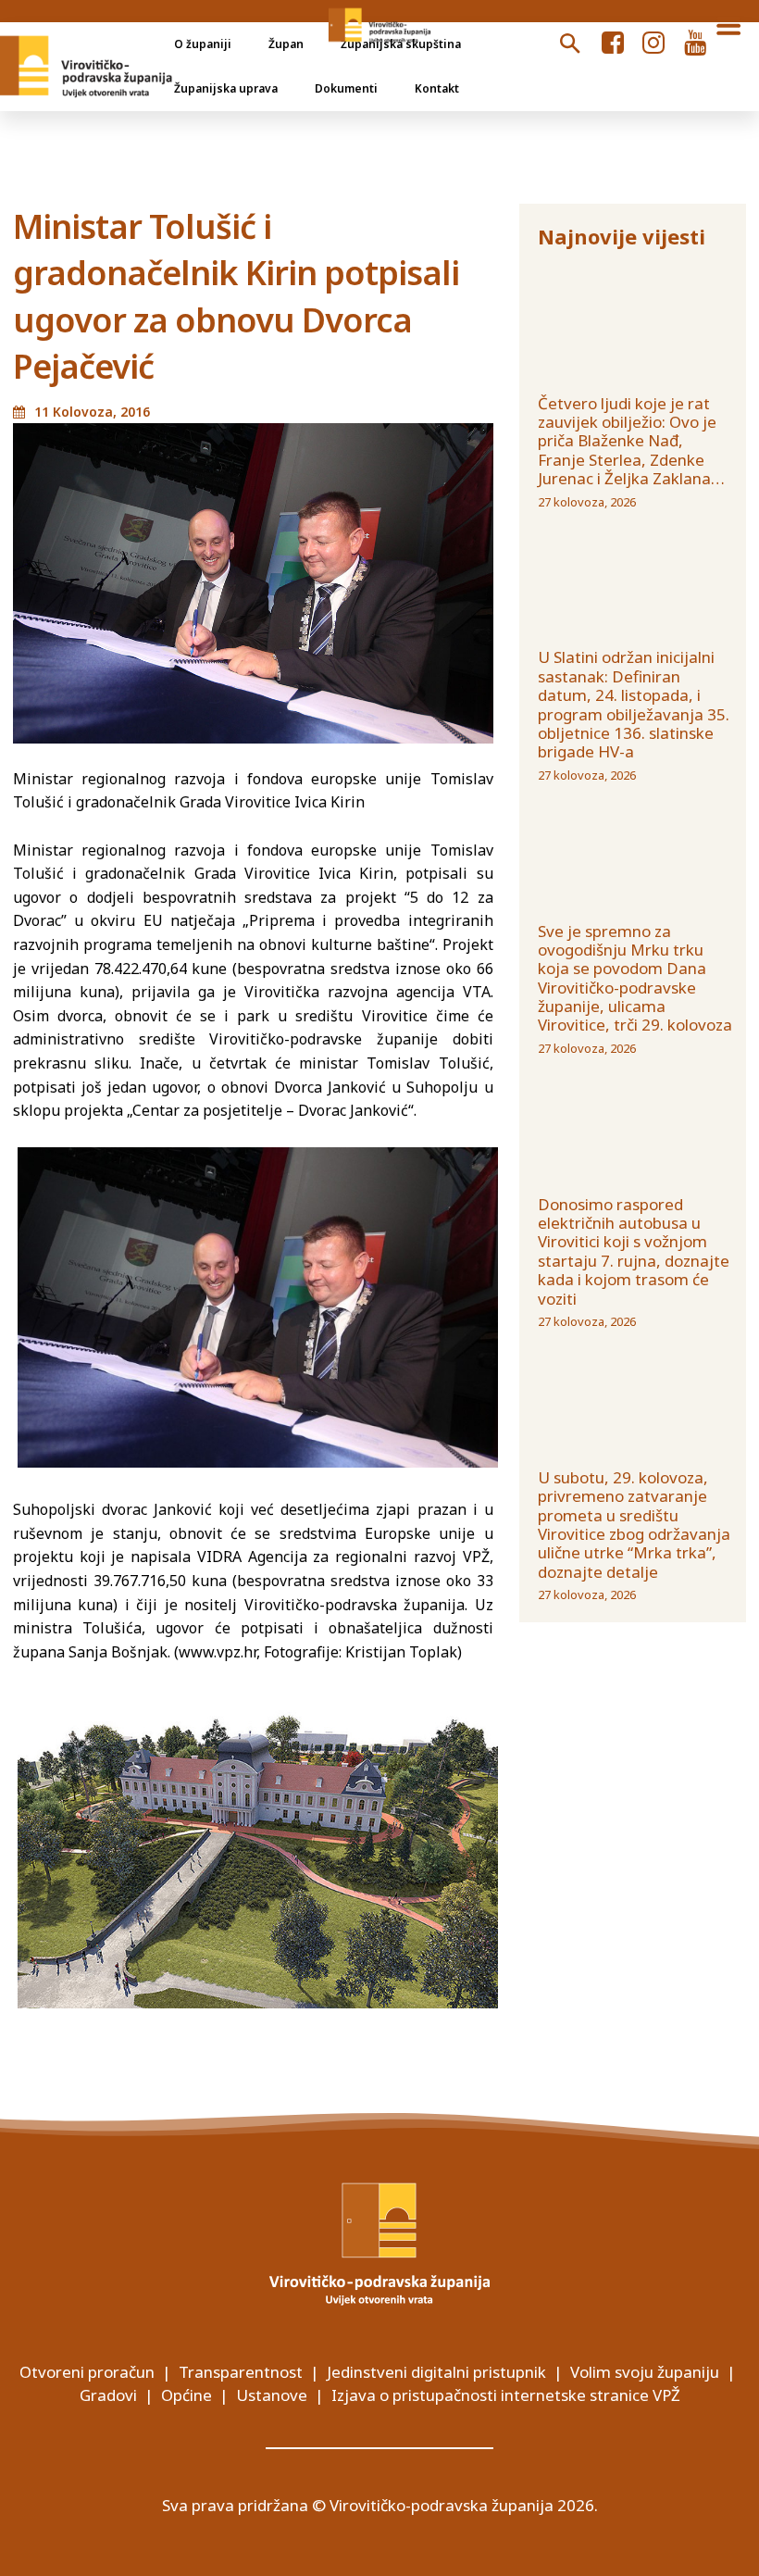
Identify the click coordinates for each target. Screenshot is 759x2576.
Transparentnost (241, 2372)
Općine (187, 2395)
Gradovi (108, 2395)
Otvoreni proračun (87, 2372)
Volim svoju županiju (645, 2372)
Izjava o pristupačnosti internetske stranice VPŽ (506, 2395)
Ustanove (272, 2395)
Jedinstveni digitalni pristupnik (436, 2372)
